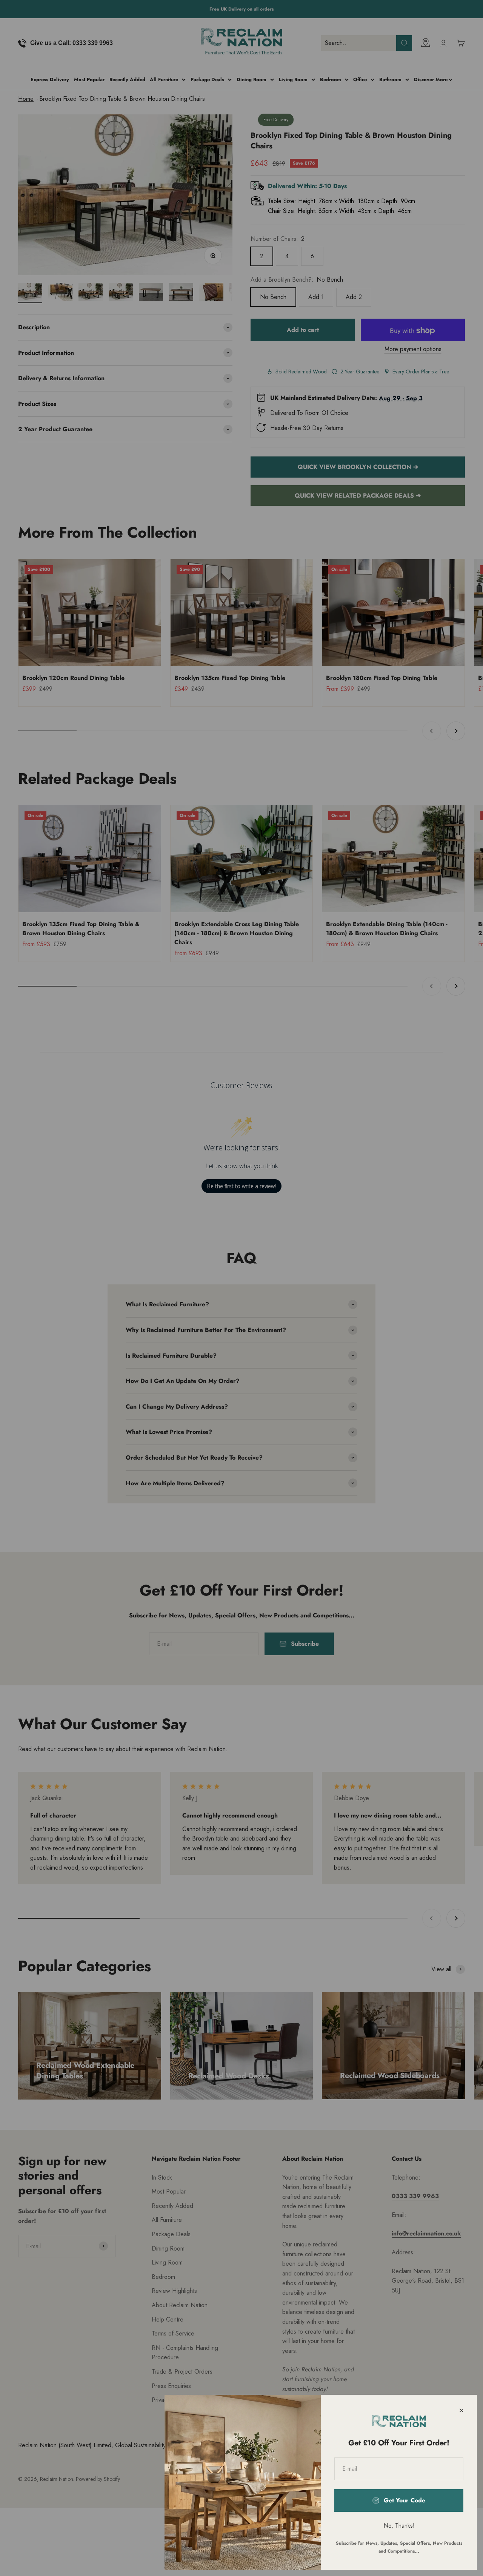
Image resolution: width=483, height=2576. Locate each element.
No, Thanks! (399, 2526)
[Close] (461, 2410)
